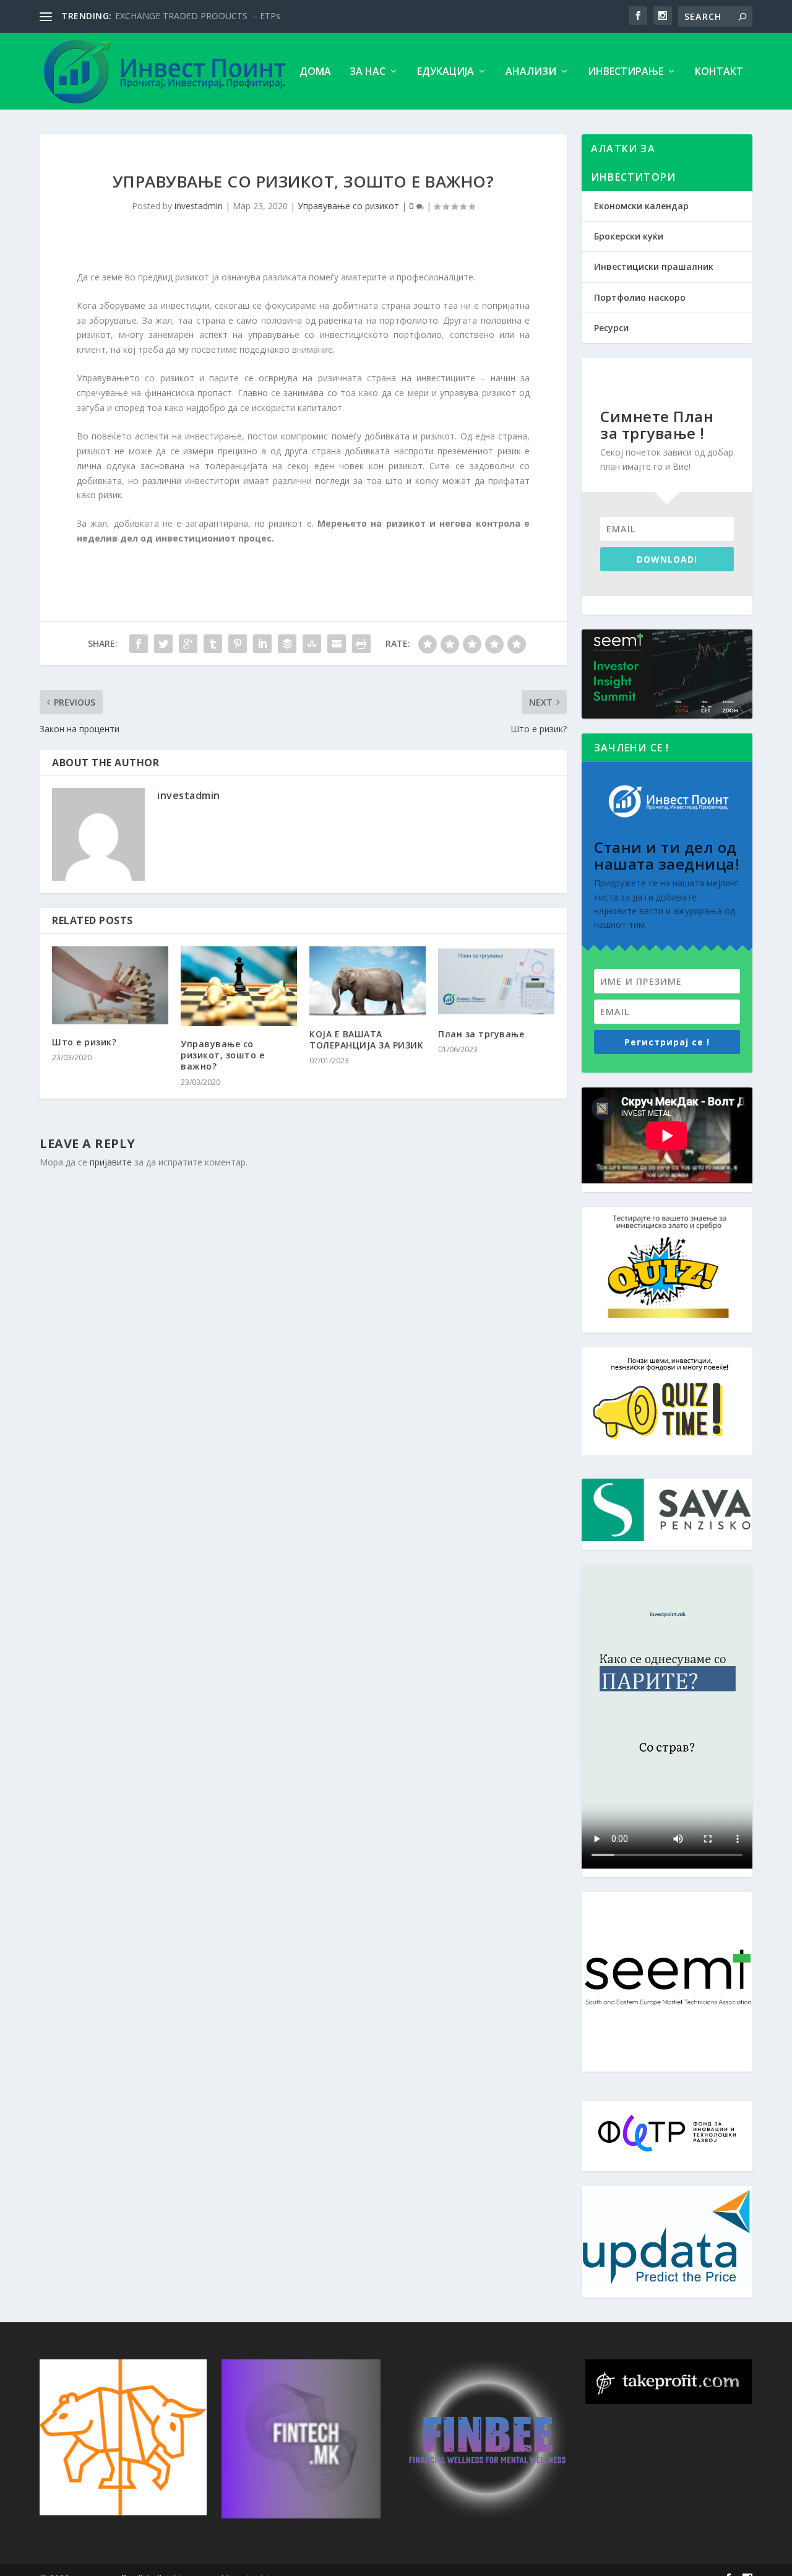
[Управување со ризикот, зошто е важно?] (239, 986)
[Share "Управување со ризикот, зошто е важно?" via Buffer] (287, 644)
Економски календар (641, 206)
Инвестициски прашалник (654, 266)
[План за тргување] (496, 981)
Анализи (531, 72)
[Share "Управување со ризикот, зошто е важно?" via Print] (361, 644)
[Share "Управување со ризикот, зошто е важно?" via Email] (337, 644)
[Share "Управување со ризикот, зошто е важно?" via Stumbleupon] (312, 644)
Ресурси (611, 328)
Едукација (445, 72)
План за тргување (481, 1034)
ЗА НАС (368, 72)
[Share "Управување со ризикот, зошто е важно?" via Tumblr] (213, 644)
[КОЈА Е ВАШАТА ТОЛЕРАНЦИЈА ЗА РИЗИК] (368, 981)
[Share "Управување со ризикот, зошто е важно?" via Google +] (188, 644)
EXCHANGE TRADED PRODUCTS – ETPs (198, 16)
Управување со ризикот (348, 206)
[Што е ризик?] (110, 985)
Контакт (719, 72)
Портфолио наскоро (640, 297)
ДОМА (315, 72)
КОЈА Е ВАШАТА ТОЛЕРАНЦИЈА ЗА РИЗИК (366, 1039)
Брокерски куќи (629, 236)
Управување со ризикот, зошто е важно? (222, 1055)
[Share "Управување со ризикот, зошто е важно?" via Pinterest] (238, 644)
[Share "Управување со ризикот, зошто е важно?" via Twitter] (163, 644)
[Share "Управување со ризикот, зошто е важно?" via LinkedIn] (262, 644)
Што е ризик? (84, 1042)
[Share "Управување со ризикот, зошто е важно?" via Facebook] (139, 644)
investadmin (199, 206)
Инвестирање (626, 72)
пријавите (111, 1162)
